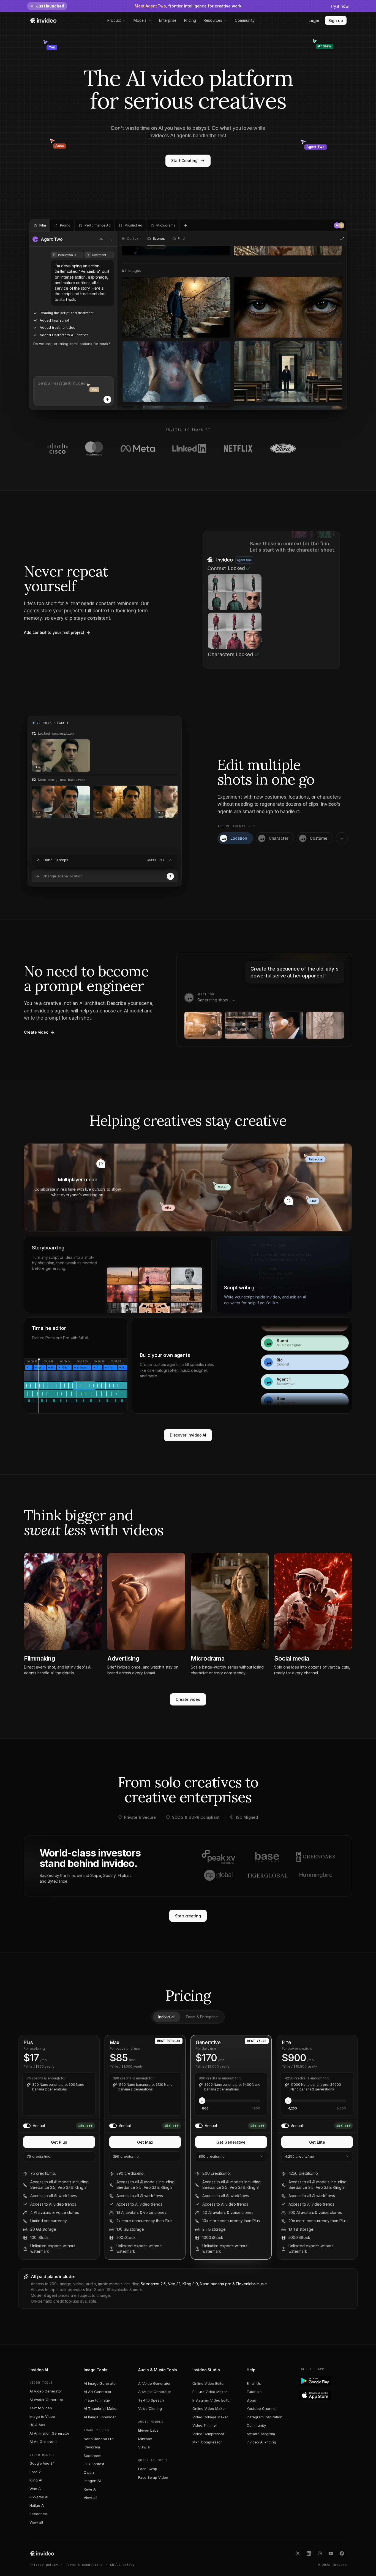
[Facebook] (342, 2553)
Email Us (254, 2383)
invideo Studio (206, 2370)
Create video (188, 1699)
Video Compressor (208, 2434)
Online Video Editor (209, 2383)
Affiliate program (261, 2434)
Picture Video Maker (210, 2392)
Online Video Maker (209, 2408)
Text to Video (41, 2408)
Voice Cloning (150, 2408)
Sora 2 (35, 2472)
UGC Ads (37, 2425)
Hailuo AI (37, 2505)
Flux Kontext (94, 2464)
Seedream (92, 2456)
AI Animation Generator (49, 2433)
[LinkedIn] (309, 2553)
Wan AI (36, 2489)
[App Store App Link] (324, 2395)
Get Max (145, 2142)
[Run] (170, 876)
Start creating (188, 1916)
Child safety (122, 2565)
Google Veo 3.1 (42, 2463)
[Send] (107, 400)
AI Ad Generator (43, 2442)
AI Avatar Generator (46, 2400)
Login (314, 21)
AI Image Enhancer (100, 2417)
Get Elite (317, 2142)
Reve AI (90, 2489)
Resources (213, 20)
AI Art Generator (98, 2392)
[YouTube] (331, 2553)
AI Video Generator (46, 2391)
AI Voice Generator (154, 2383)
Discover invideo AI (188, 1435)
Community (245, 20)
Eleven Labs (148, 2430)
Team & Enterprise (202, 2017)
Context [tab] (133, 239)
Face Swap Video (153, 2477)
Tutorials (254, 2392)
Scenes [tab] (159, 239)
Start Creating (184, 161)
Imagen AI (92, 2481)
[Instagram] (320, 2553)
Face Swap (148, 2469)
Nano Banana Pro (99, 2439)
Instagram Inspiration (265, 2417)
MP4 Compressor (207, 2442)
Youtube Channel (261, 2408)
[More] (111, 239)
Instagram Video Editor (212, 2400)
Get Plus (59, 2142)
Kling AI (36, 2480)
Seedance (38, 2514)
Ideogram (92, 2447)
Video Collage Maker (210, 2417)
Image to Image (97, 2400)
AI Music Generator (155, 2392)
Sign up (336, 21)
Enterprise (168, 20)
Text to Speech (151, 2400)
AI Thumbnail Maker (101, 2408)
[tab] (40, 225)
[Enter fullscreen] (342, 239)
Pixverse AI (39, 2497)
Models (140, 20)
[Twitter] (298, 2553)
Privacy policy (44, 2565)
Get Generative (231, 2142)
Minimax (145, 2439)
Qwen (89, 2472)
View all (36, 2522)
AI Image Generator (100, 2383)
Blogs (251, 2400)
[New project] (186, 225)
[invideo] (42, 2553)
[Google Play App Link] (324, 2381)
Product (114, 20)
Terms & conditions (84, 2565)
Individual (166, 2017)
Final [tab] (181, 239)
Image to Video (42, 2416)
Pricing (190, 20)
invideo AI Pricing (261, 2442)
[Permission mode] (101, 239)
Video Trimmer (205, 2425)
